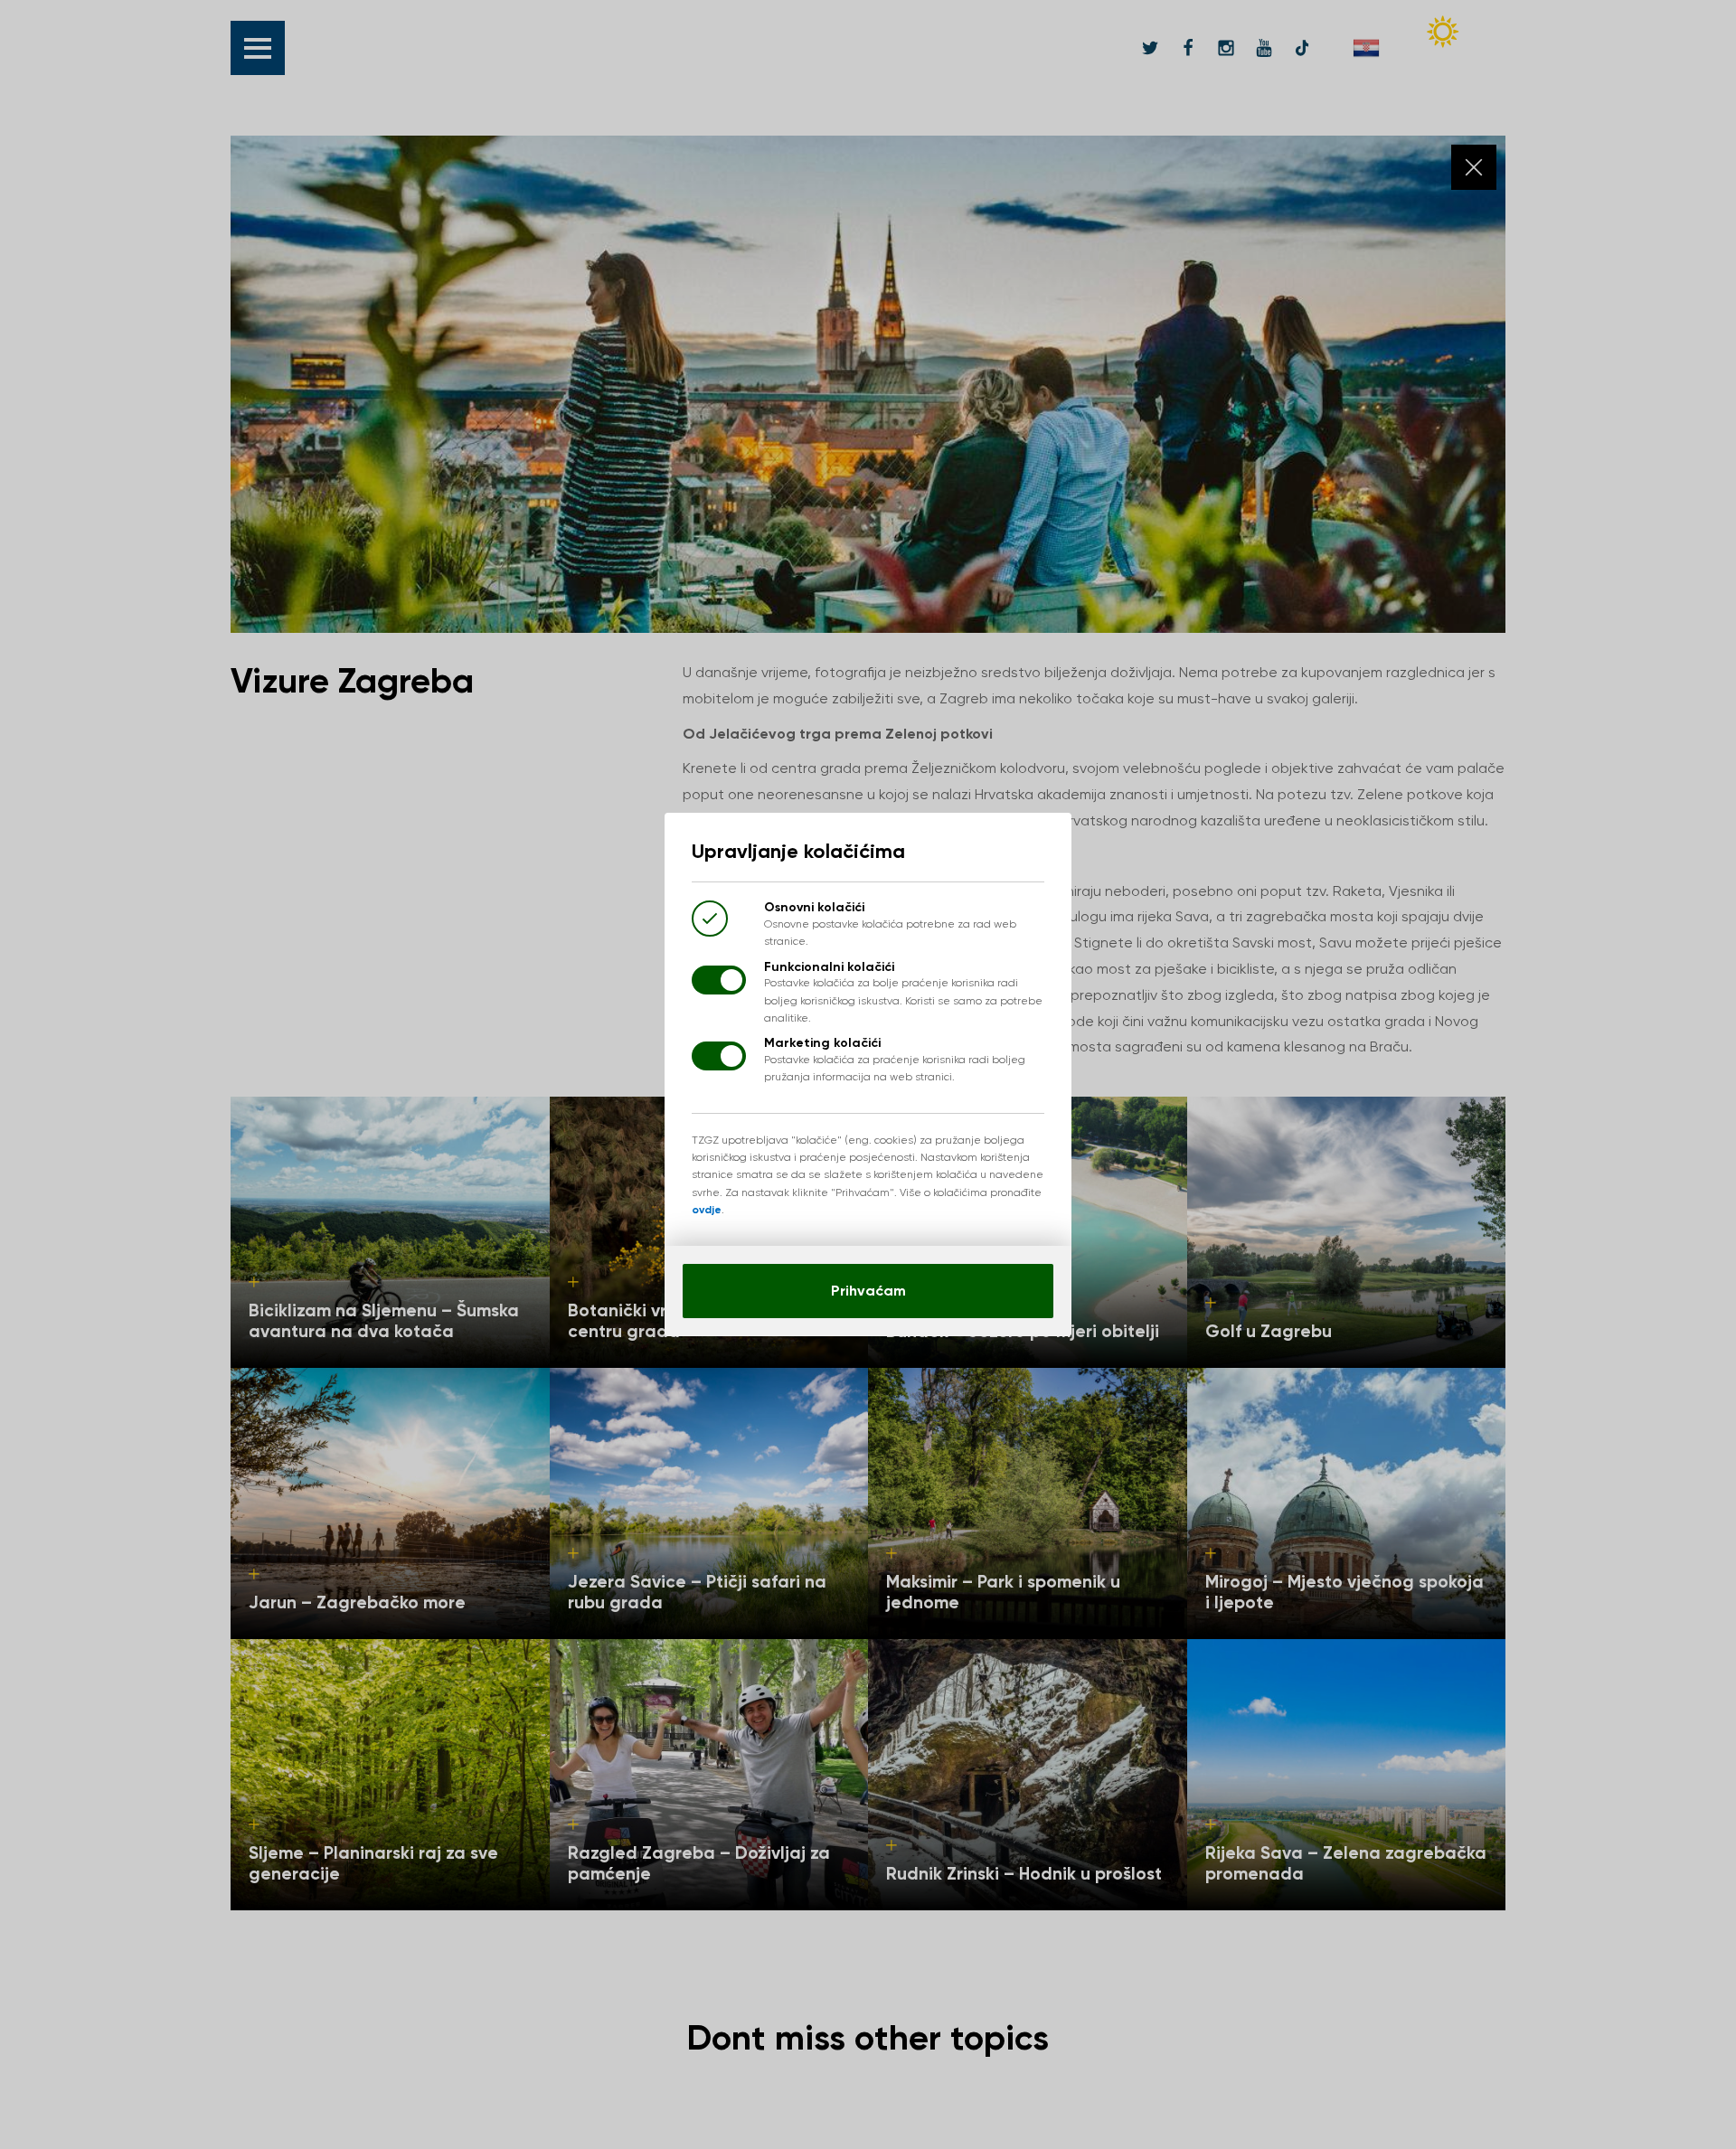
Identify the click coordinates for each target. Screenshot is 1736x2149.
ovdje (707, 1210)
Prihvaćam (868, 1291)
